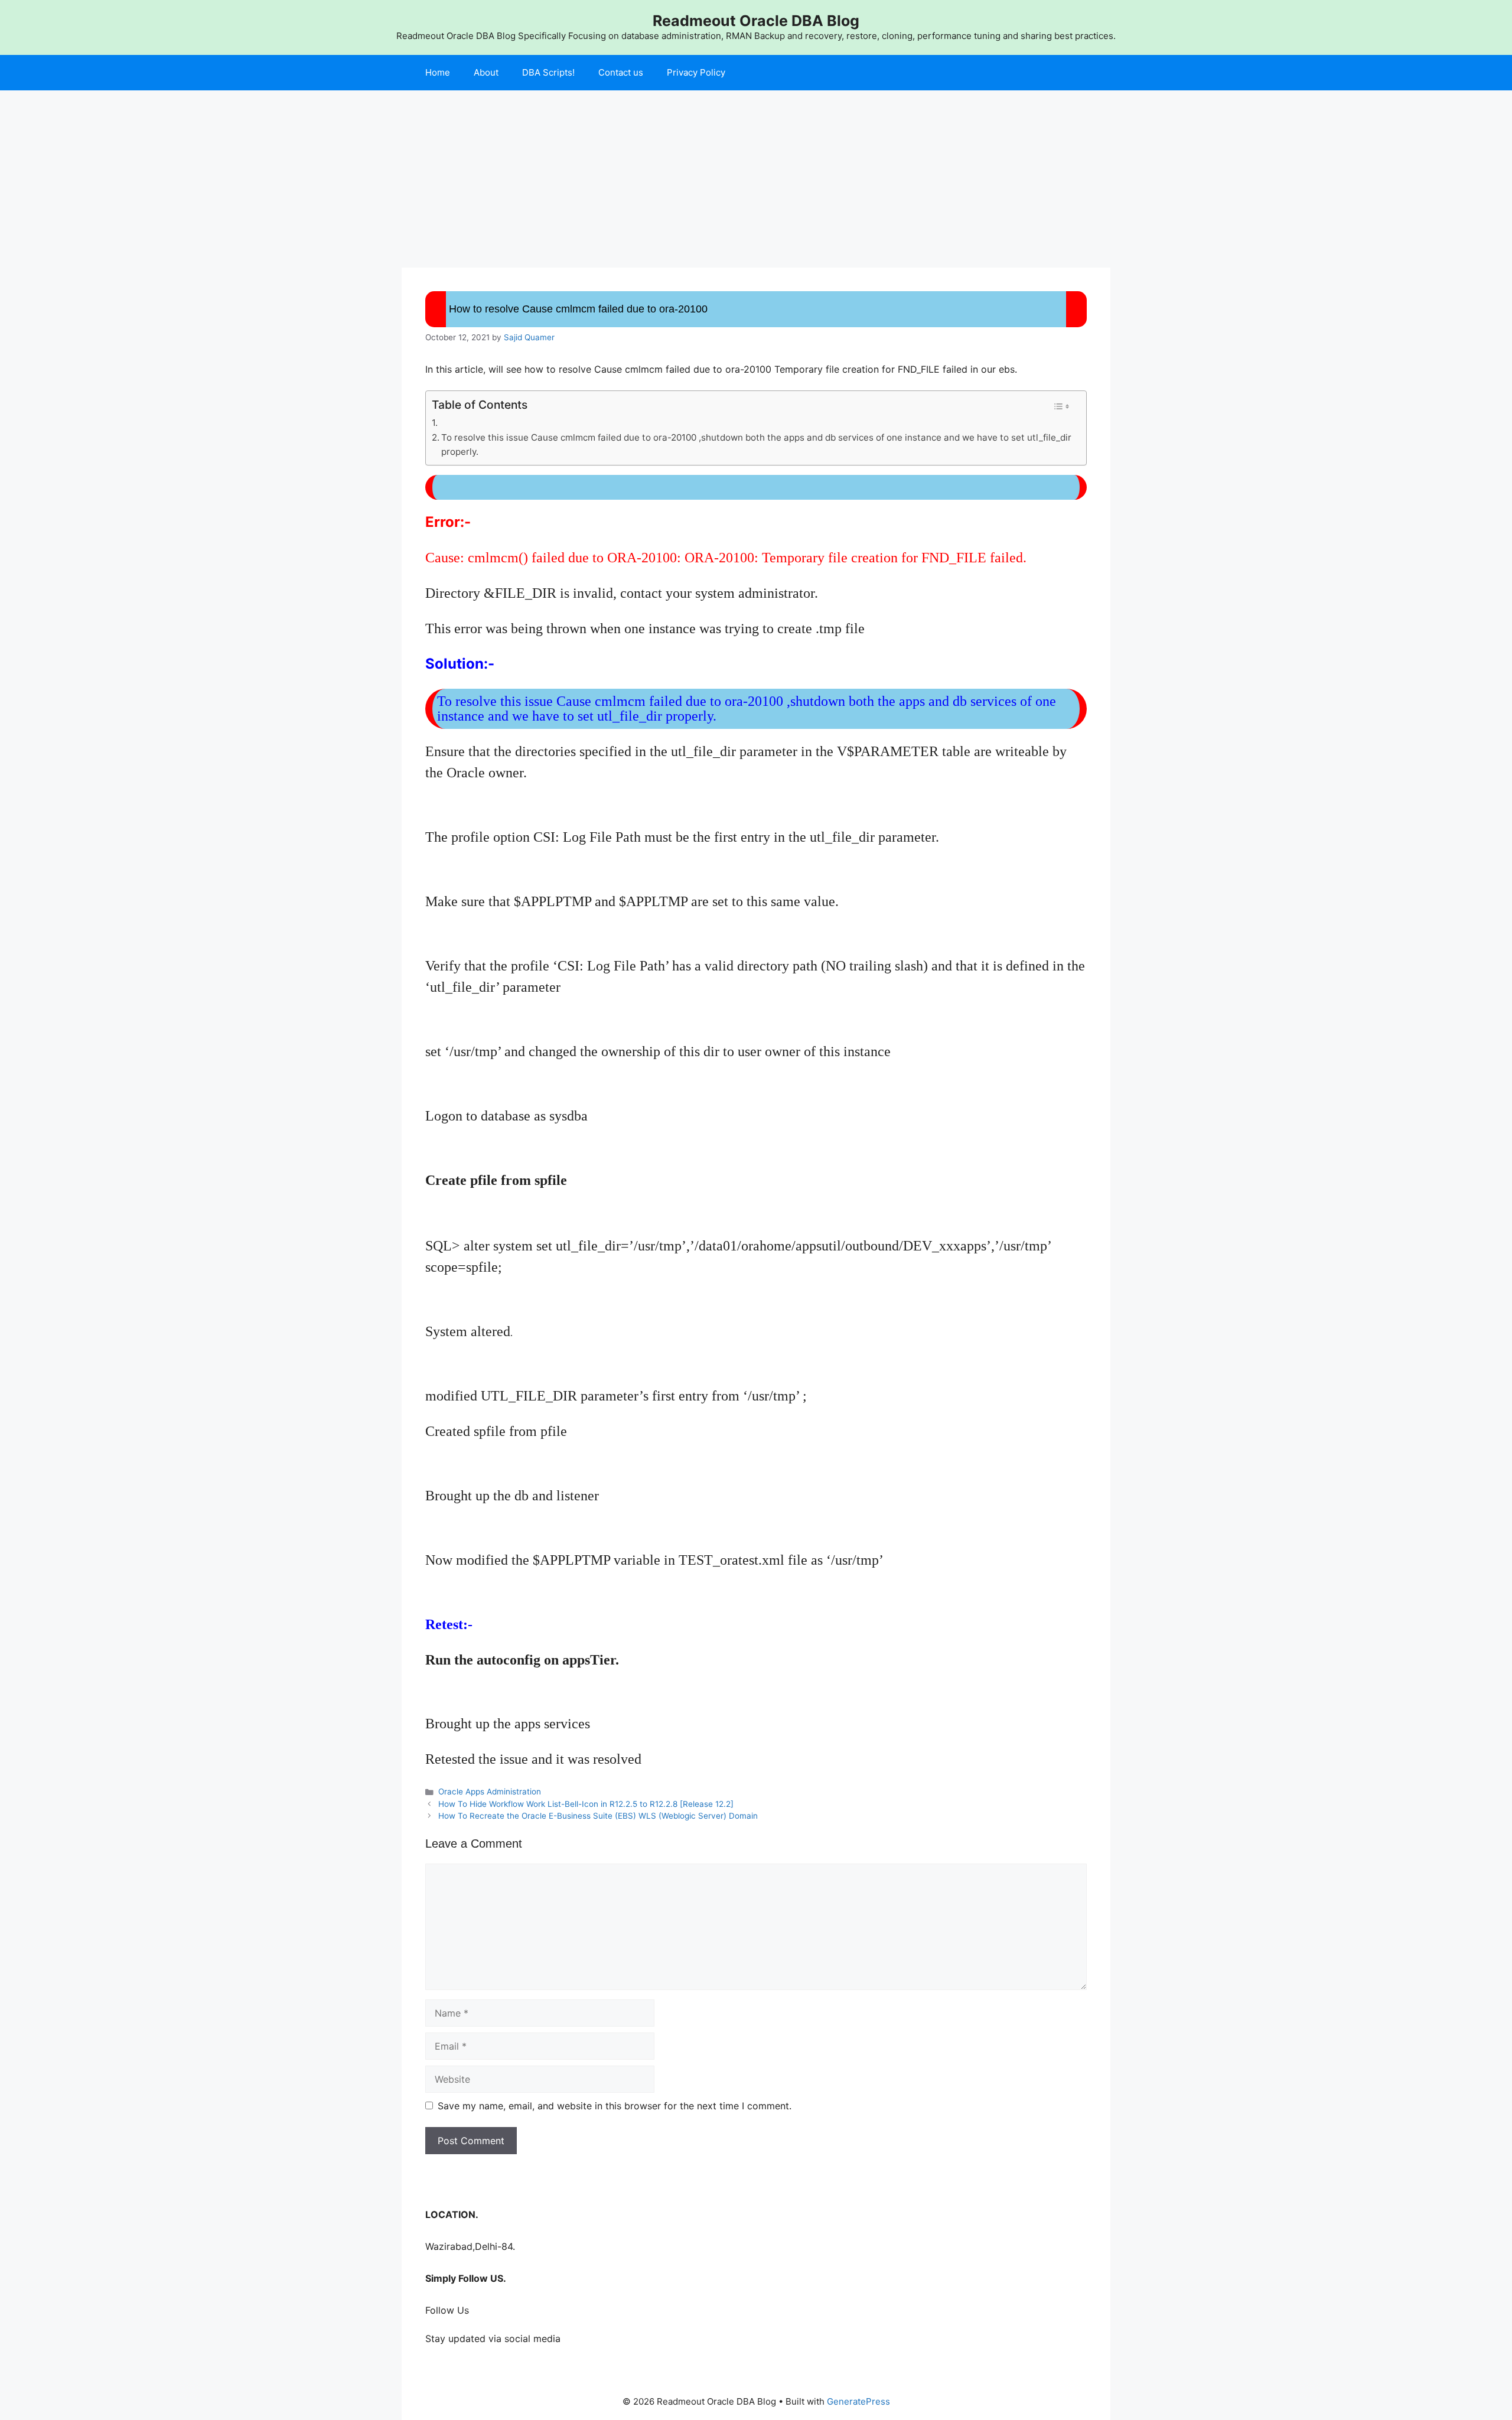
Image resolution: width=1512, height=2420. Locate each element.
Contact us (621, 72)
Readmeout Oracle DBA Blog (756, 21)
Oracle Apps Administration (490, 1792)
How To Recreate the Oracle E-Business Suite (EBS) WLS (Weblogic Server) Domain (598, 1816)
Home (438, 72)
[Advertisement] (756, 179)
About (486, 72)
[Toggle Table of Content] (1061, 406)
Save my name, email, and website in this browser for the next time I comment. (615, 2106)
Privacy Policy (696, 72)
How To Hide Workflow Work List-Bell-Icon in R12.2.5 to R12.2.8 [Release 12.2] (586, 1804)
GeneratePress (858, 2401)
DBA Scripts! (548, 72)
